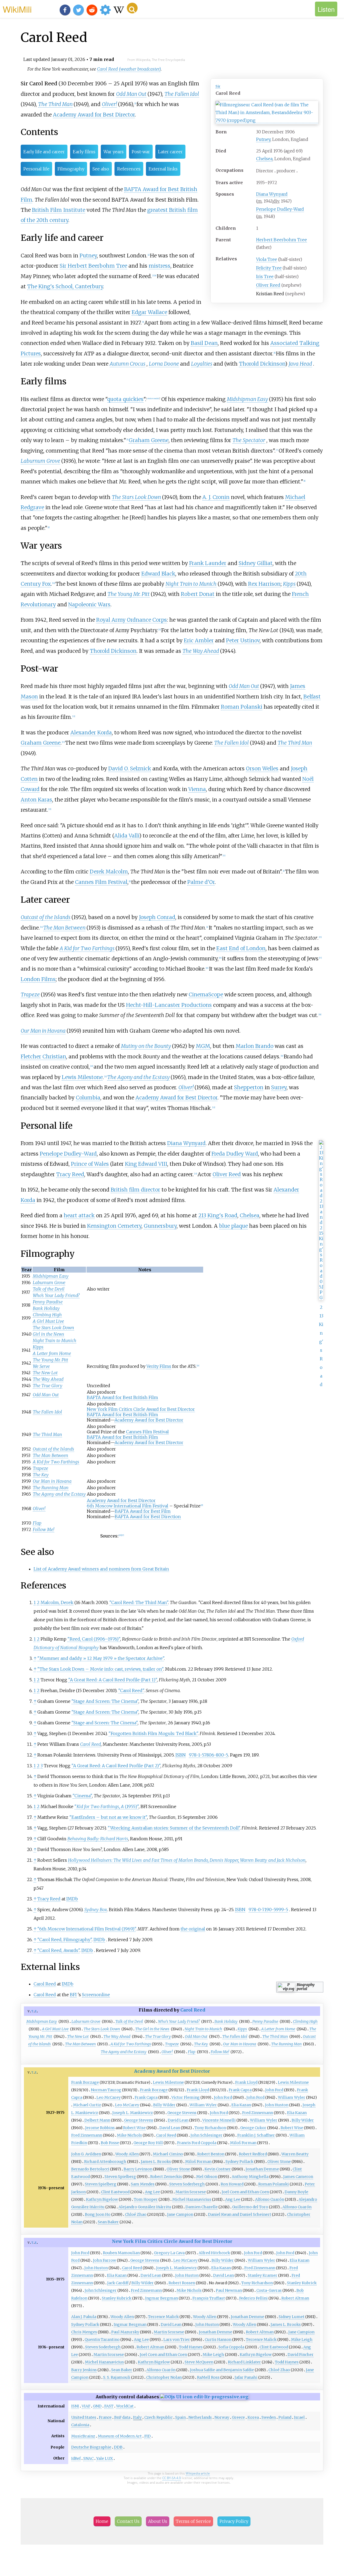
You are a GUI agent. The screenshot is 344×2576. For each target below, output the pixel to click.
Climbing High (47, 1315)
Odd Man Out (131, 94)
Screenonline (96, 1995)
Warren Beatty (295, 2154)
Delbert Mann (97, 2120)
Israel (299, 2417)
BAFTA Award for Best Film (143, 1511)
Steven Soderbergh (187, 2184)
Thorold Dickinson (262, 364)
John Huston (277, 2105)
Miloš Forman (243, 2143)
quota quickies (125, 399)
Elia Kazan (241, 2105)
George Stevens (182, 2113)
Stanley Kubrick (302, 2283)
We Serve (41, 1366)
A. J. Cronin (216, 497)
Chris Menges (84, 2332)
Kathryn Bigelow (102, 2199)
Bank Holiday (46, 1308)
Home (102, 2521)
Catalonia (80, 2425)
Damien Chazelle (202, 2207)
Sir (218, 86)
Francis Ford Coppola (197, 2143)
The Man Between (64, 928)
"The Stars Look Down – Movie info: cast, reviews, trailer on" (100, 1669)
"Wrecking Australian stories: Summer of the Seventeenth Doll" (174, 1828)
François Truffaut (209, 2298)
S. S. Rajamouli (117, 2377)
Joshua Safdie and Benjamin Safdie (222, 2370)
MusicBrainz (83, 2436)
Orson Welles (262, 768)
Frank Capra (240, 2090)
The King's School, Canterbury (65, 286)
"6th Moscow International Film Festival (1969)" (87, 1929)
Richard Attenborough (105, 2162)
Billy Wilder (164, 2105)
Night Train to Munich (191, 584)
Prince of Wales (90, 1164)
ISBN (181, 1755)
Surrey (279, 1087)
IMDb (72, 1899)
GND (97, 2406)
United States (84, 2417)
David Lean (178, 2120)
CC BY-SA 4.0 (172, 2478)
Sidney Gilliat (256, 563)
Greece (238, 2417)
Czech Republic (158, 2417)
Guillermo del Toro (250, 2207)
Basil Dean (204, 343)
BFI (73, 1995)
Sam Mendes (143, 2184)
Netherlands (200, 2417)
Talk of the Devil (49, 1289)
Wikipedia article (198, 2473)
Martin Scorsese (191, 2192)
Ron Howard (232, 2184)
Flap (37, 1523)
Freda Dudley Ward (235, 1154)
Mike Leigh (302, 2340)
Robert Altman (295, 2298)
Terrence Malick (163, 2317)
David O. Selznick (130, 768)
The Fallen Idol (182, 94)
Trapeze (30, 994)
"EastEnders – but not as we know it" (108, 1817)
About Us (158, 2521)
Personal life (36, 169)
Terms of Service (193, 2521)
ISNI (75, 2406)
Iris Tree (265, 276)
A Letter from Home (52, 1353)
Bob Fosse (110, 2143)
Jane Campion (180, 2214)
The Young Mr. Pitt (129, 594)
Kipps (289, 584)
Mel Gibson (207, 2177)
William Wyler (292, 2097)
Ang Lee (152, 2192)
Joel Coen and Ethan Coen (245, 2192)
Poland (285, 2417)
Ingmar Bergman (162, 2298)
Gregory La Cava (169, 2253)
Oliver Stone (279, 2162)
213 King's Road (218, 1215)
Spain (180, 2417)
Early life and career (44, 152)
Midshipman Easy (247, 399)
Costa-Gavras (269, 2290)
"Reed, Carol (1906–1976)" (94, 1639)
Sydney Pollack (239, 2162)
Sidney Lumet (292, 2317)
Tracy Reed (70, 1174)
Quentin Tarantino (102, 2340)
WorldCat (125, 2406)
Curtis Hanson (218, 2340)
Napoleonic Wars (89, 604)
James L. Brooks (156, 2162)
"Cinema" (82, 1796)
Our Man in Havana (43, 1031)
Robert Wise (134, 2128)
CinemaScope (206, 994)
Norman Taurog (106, 2090)
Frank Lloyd (246, 2082)
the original (193, 1929)
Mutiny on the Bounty (146, 1046)
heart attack (79, 1215)
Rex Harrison (264, 584)
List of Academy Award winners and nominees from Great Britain (101, 1569)
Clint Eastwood (115, 2192)
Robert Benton (211, 2154)
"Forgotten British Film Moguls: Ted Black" (153, 1733)
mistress (160, 266)
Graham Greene (149, 440)
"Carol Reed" (131, 1690)
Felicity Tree (269, 268)
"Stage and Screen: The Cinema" (105, 1723)
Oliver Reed (268, 285)
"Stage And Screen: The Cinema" (105, 1701)
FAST (109, 2406)
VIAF (86, 2406)
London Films (38, 979)
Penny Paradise (48, 1302)
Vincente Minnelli (219, 2120)
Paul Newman (229, 2290)
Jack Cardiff (118, 2283)
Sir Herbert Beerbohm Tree (93, 266)
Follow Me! (44, 1529)
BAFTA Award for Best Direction (148, 1517)
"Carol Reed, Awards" (58, 1950)
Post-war (141, 152)
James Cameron (298, 2177)
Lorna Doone (164, 364)
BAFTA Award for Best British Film (122, 1397)
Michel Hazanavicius (192, 2199)
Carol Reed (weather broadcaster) (129, 69)
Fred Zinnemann (258, 2113)
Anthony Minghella (250, 2177)
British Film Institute (59, 210)
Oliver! (109, 104)
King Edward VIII (146, 1164)
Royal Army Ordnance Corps (132, 620)
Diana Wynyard (272, 194)
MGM (203, 1046)
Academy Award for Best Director (94, 115)
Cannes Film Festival (101, 882)
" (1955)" (107, 1806)
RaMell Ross (208, 2377)
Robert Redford (253, 2154)
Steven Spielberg (120, 2177)
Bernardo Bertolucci (90, 2169)
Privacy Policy (234, 2521)
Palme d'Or (201, 882)
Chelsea (264, 159)
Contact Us (128, 2521)
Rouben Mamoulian (121, 2253)
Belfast (312, 697)
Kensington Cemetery (114, 1226)
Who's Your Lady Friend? (56, 1295)
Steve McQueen (199, 2362)
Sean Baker (108, 2222)
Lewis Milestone (82, 1077)
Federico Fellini (253, 2298)
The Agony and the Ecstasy (138, 1077)
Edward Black (158, 574)
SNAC (88, 2458)
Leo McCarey (109, 2097)
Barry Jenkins (84, 2370)
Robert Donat (198, 594)
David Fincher (301, 2355)
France (105, 2417)
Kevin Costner (218, 2169)
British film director (135, 1190)
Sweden (269, 2417)
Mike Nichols (129, 2135)
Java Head (300, 364)
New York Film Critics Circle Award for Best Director (141, 1409)
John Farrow (105, 2260)
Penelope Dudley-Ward (280, 209)
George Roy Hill (148, 2143)
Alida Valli (127, 836)
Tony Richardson (210, 2128)
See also (101, 169)
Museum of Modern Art (120, 2436)
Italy (137, 2417)
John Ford (274, 2090)
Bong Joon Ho (98, 2214)
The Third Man (55, 104)
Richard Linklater (244, 2362)
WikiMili (17, 9)
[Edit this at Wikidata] (204, 2397)
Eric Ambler (199, 640)
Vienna (197, 789)
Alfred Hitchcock (214, 2253)
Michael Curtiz (87, 2105)
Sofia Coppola (231, 2347)
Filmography (71, 169)
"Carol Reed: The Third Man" (139, 1602)
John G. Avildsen (86, 2154)
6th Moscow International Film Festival (128, 1506)
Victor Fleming (186, 2097)
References (129, 169)
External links (163, 169)
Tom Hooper (146, 2199)
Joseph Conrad (157, 917)
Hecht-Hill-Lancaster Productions (169, 1005)
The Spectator (249, 440)
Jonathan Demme (262, 2169)
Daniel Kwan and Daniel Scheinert (240, 2214)
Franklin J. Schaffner (256, 2135)
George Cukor (253, 2128)
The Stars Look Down (136, 497)
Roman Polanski (242, 707)
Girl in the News (49, 1334)
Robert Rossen (182, 2283)
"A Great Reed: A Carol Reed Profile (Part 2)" (116, 1766)
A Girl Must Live (48, 1321)
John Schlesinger (207, 2135)
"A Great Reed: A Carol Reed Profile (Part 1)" (113, 1680)
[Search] (132, 8)
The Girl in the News (152, 2029)
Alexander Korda (91, 733)
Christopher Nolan (164, 2377)
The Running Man (51, 1488)
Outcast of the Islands (46, 917)
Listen (326, 9)
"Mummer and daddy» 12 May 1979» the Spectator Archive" (101, 1658)
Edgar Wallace (149, 312)
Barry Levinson (138, 2169)
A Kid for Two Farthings (87, 948)
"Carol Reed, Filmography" (64, 1940)
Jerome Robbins (100, 2128)
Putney (263, 139)
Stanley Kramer (263, 2275)
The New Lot (45, 1373)
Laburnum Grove (40, 461)
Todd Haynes (191, 2347)
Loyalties (202, 364)
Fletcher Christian (43, 1056)
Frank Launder (208, 563)
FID (148, 2436)
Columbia (88, 1098)
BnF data (122, 2417)
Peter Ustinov (243, 640)
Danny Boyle (296, 2192)
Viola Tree (267, 259)
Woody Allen (127, 2154)
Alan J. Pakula (84, 2317)
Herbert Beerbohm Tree (282, 240)
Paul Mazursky (125, 2332)
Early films (84, 152)
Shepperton (249, 1087)
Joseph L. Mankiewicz (133, 2113)
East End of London (241, 948)
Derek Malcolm (109, 872)
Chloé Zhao (136, 2214)
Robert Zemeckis (166, 2177)
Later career (170, 152)
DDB (118, 2447)
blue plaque (233, 1226)
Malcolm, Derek (57, 1602)
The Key (41, 1475)
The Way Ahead (201, 651)
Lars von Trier (177, 2340)
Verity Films (159, 1366)
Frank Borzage (85, 2082)
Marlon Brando (255, 1046)
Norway (222, 2417)
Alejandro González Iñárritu (145, 2207)
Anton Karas (36, 800)
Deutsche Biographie (91, 2447)
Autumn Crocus (128, 364)
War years (114, 152)
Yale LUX (105, 2458)
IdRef (76, 2458)
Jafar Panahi (246, 2377)
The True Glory (48, 1386)
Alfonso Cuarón (270, 2199)
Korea (253, 2417)
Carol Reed (45, 1984)
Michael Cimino (168, 2154)
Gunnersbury (160, 1226)
